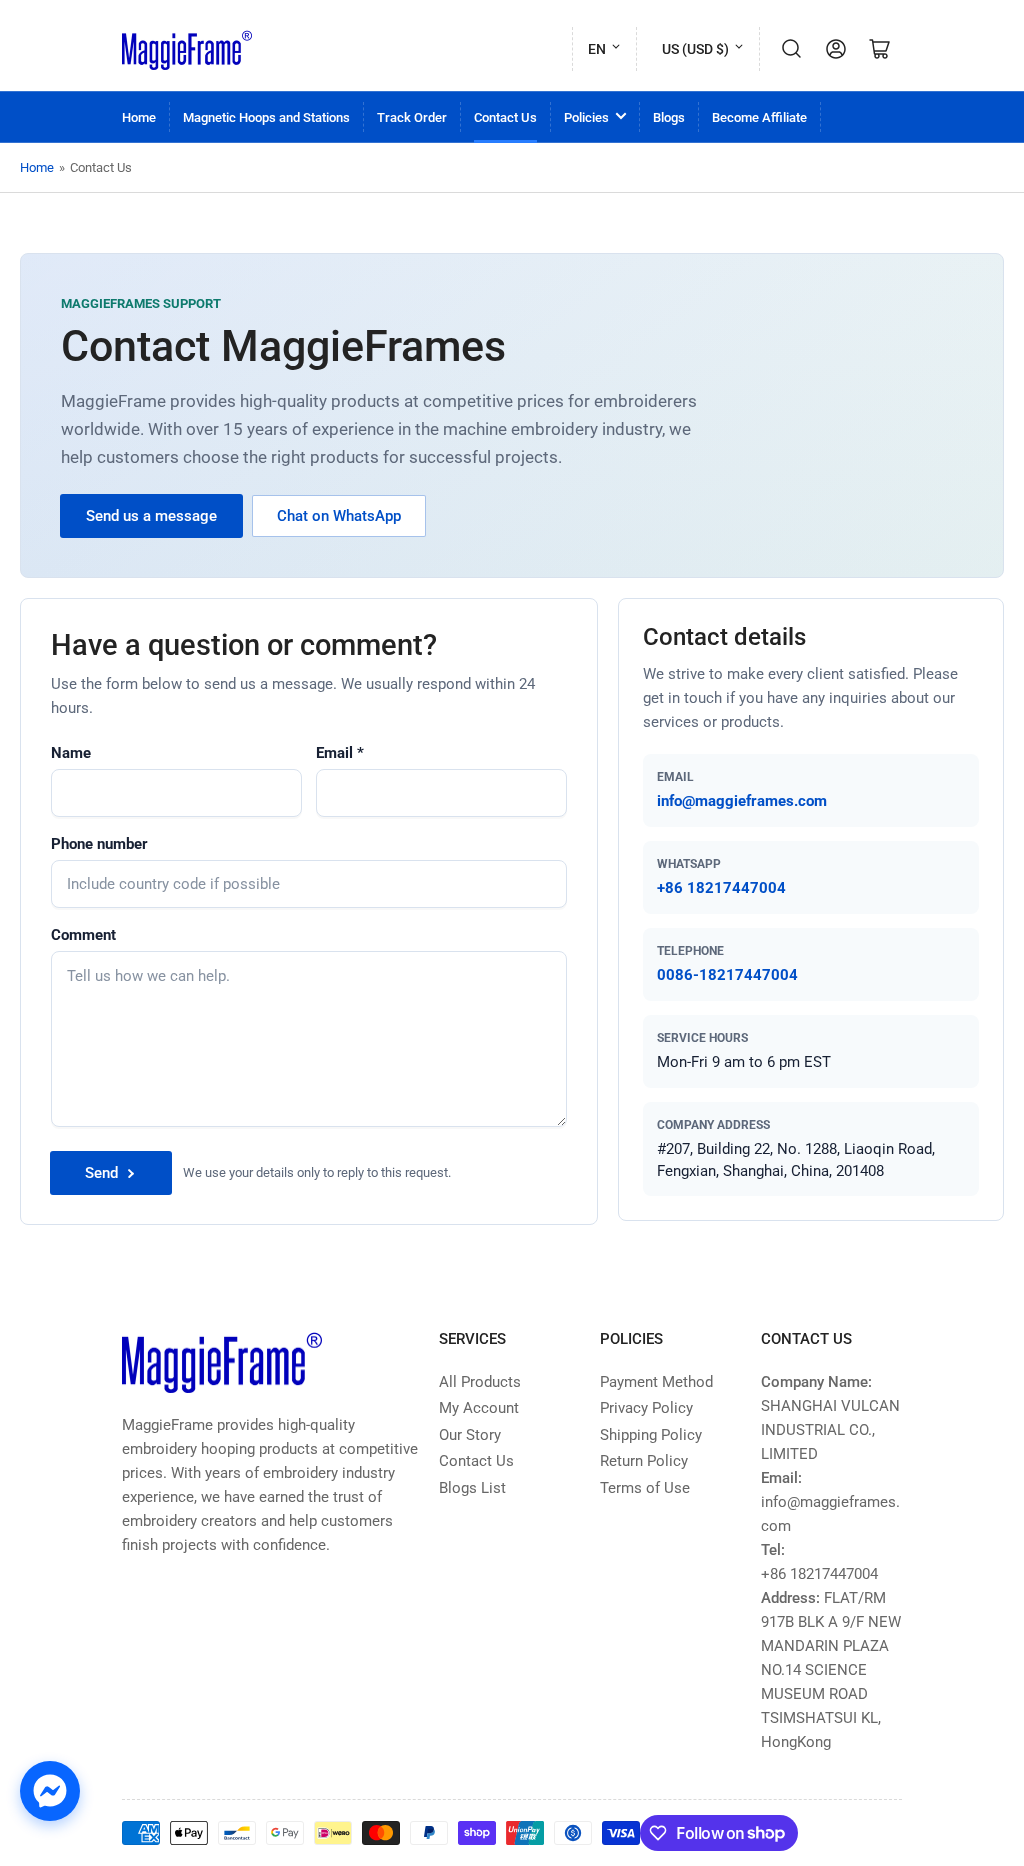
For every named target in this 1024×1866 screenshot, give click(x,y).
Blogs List (472, 1488)
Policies (586, 117)
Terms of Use (645, 1488)
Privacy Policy (646, 1408)
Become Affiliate (759, 117)
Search (792, 49)
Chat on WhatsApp (339, 516)
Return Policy (644, 1461)
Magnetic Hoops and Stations (266, 117)
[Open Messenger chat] (50, 1791)
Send (101, 1173)
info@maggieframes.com (742, 801)
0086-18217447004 (727, 975)
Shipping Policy (651, 1435)
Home (139, 117)
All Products (480, 1382)
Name (71, 753)
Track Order (412, 117)
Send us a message (151, 516)
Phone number (99, 844)
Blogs (669, 117)
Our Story (470, 1435)
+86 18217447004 (721, 888)
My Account (479, 1408)
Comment (83, 935)
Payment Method (656, 1382)
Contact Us (505, 117)
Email (340, 753)
